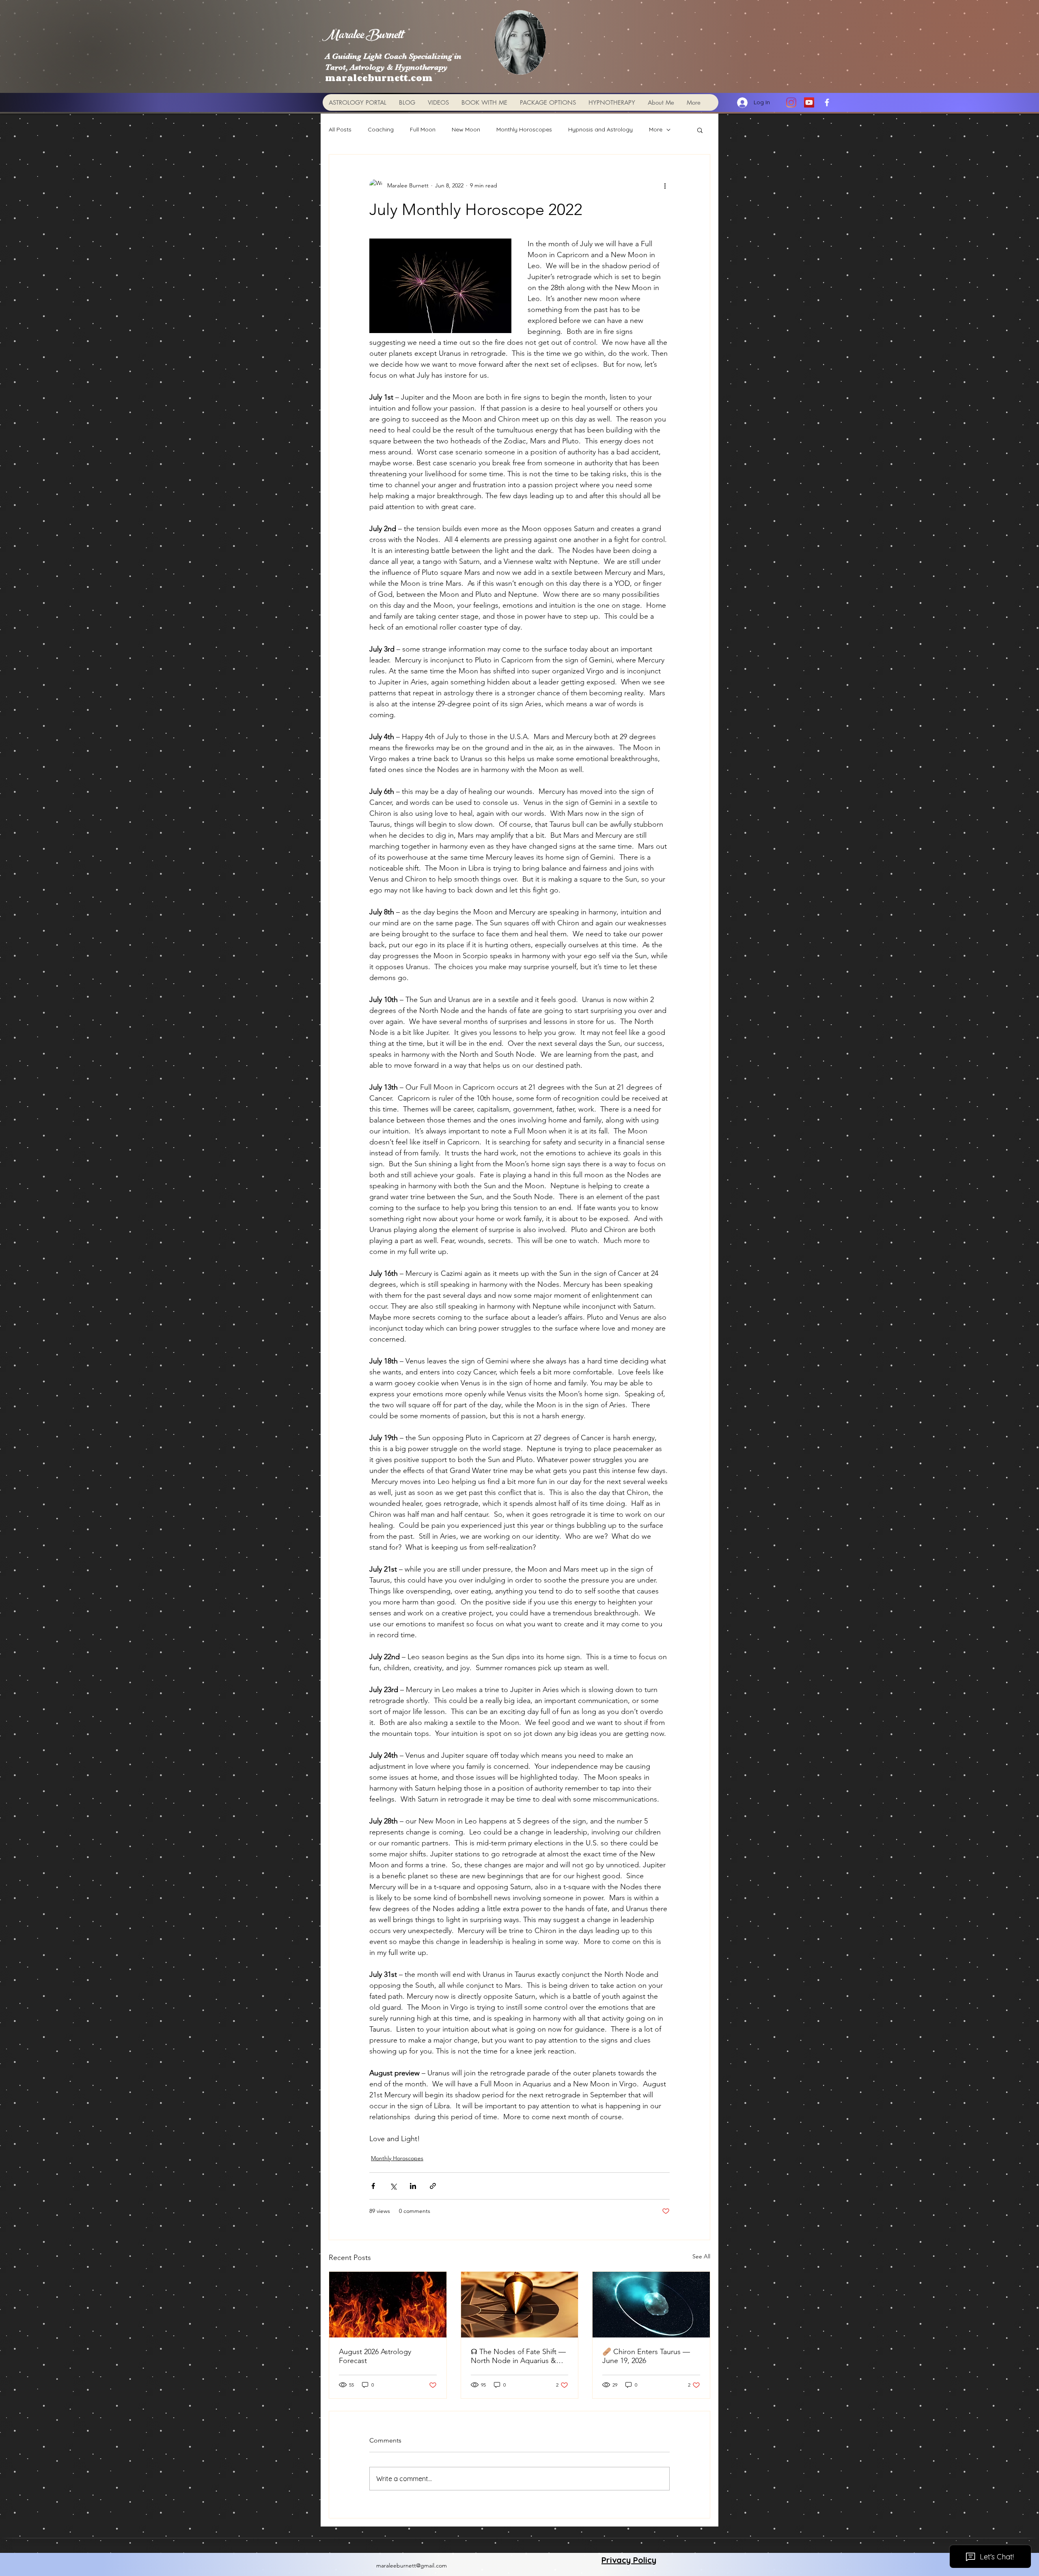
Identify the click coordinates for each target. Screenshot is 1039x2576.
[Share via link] (433, 2186)
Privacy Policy (629, 2560)
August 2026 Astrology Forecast (375, 2356)
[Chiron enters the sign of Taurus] (651, 2305)
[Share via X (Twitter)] (393, 2186)
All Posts (340, 129)
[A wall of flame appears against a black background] (388, 2305)
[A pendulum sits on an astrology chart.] (520, 2305)
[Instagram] (791, 102)
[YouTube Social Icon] (809, 102)
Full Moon (423, 129)
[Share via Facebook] (373, 2186)
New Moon (466, 129)
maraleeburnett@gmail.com (412, 2565)
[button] (700, 130)
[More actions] (665, 185)
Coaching (381, 129)
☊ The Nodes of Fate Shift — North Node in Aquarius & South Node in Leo (518, 2356)
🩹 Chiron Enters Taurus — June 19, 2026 (646, 2356)
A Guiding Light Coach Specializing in (393, 56)
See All (701, 2256)
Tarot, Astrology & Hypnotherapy (386, 67)
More (656, 129)
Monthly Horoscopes (524, 129)
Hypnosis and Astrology (600, 129)
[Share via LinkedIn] (413, 2186)
